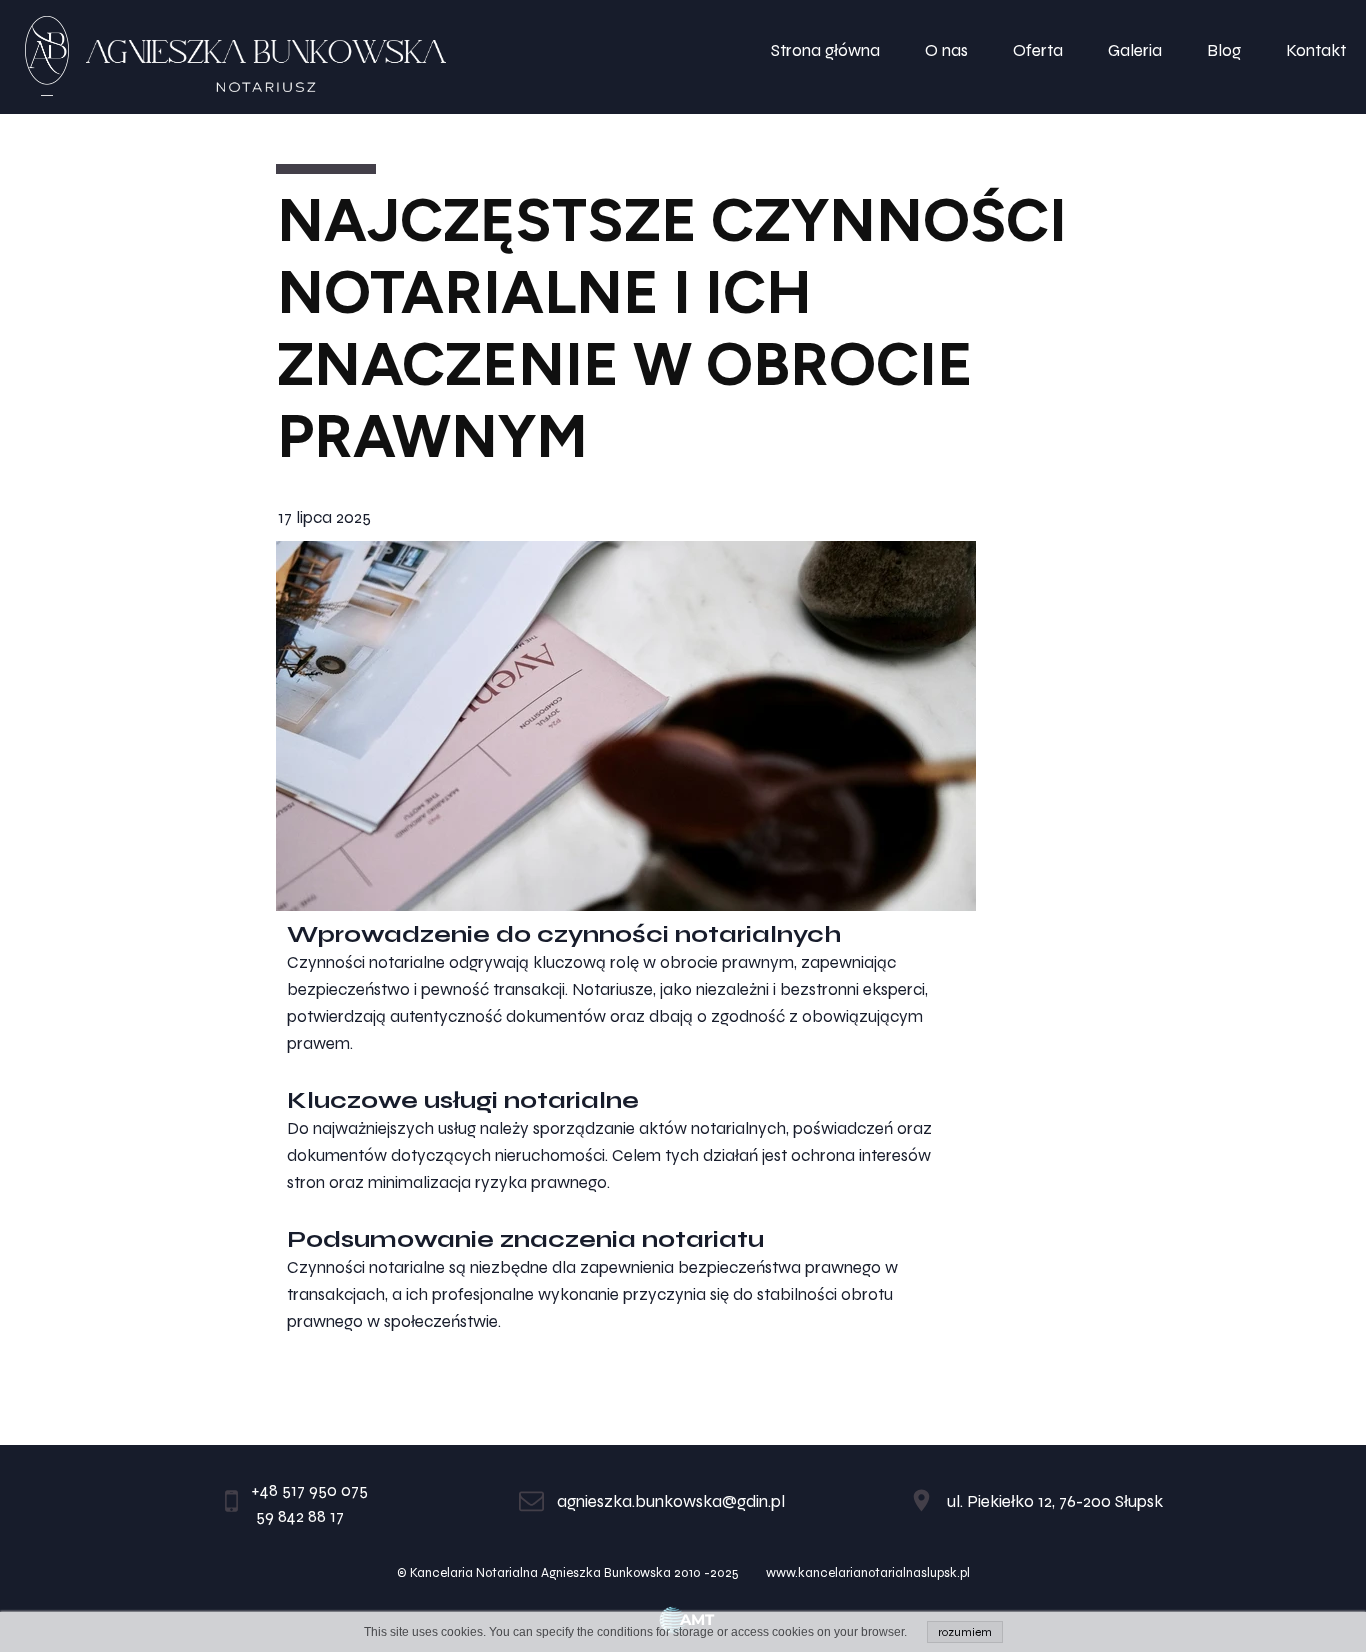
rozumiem (965, 1632)
